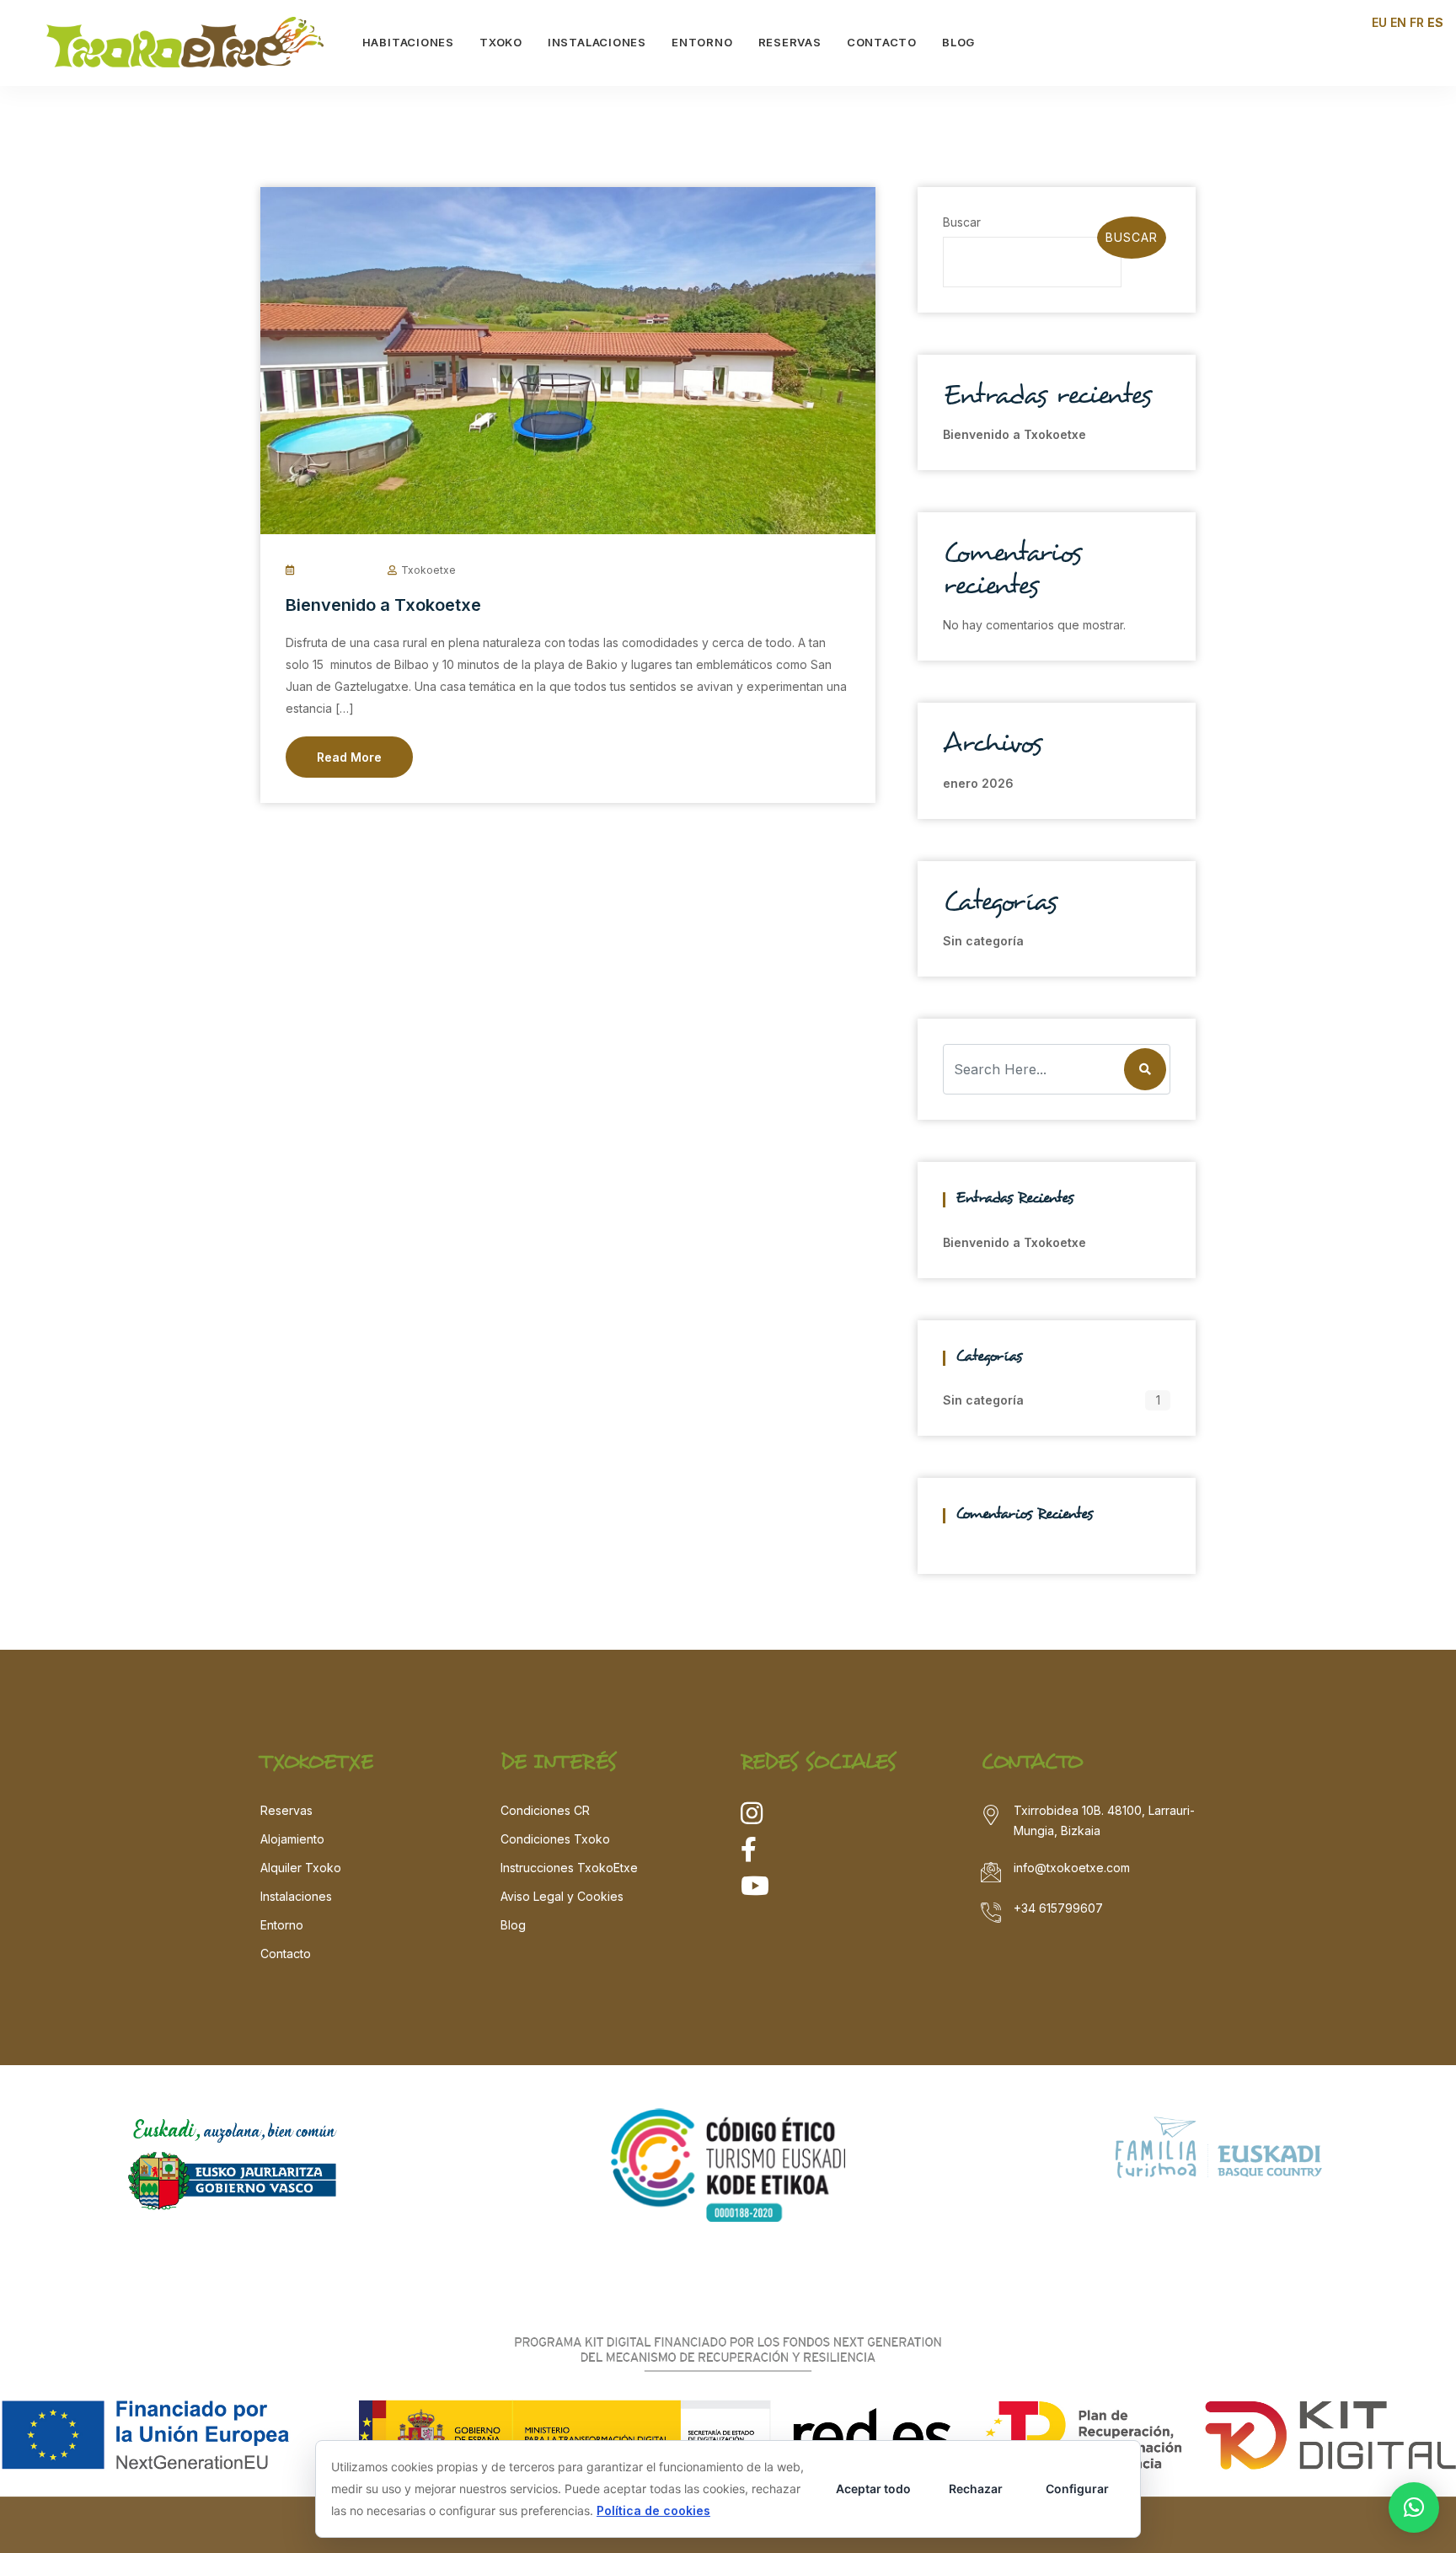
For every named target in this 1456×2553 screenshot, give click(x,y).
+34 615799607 (1058, 1908)
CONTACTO (882, 42)
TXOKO (501, 42)
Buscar (962, 222)
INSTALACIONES (597, 42)
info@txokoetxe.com (1072, 1868)
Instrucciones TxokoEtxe (569, 1868)
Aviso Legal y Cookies (562, 1896)
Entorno (282, 1925)
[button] (1414, 2508)
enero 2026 (978, 783)
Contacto (286, 1954)
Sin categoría (983, 941)
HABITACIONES (408, 42)
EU (1379, 22)
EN (1398, 22)
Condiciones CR (545, 1810)
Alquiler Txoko (301, 1868)
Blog (513, 1925)
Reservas (286, 1810)
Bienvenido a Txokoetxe (383, 605)
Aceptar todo (873, 2489)
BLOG (958, 42)
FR (1417, 22)
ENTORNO (702, 42)
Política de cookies (653, 2510)
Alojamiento (292, 1839)
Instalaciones (296, 1896)
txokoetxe (428, 570)
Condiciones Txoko (555, 1839)
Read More (349, 757)
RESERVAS (790, 42)
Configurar (1077, 2489)
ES (1435, 22)
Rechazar (976, 2489)
